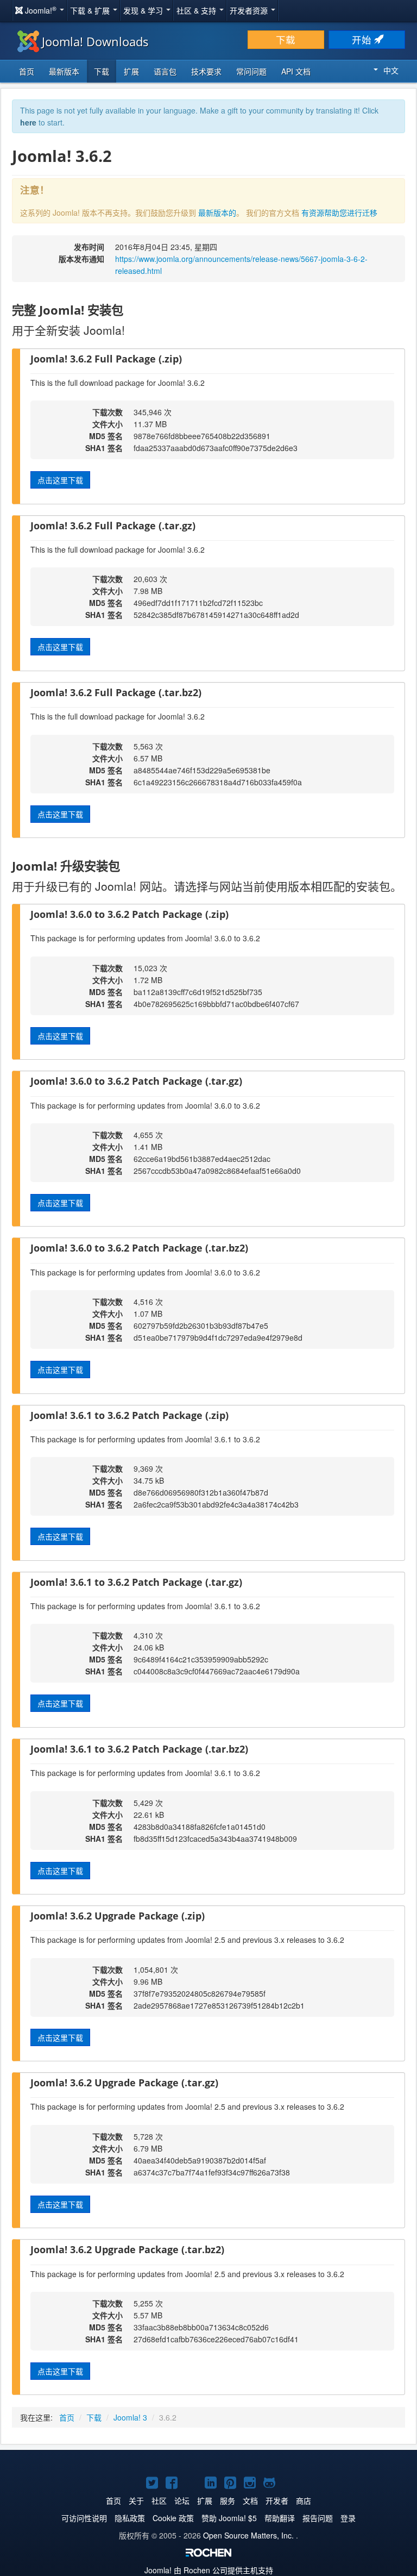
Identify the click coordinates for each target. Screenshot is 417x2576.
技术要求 (206, 71)
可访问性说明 (84, 2518)
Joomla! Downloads (95, 41)
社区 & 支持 (197, 10)
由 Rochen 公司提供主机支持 (209, 2570)
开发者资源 (250, 10)
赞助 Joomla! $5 (229, 2518)
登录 (348, 2518)
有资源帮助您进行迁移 (339, 212)
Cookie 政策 (173, 2518)
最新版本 (64, 71)
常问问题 (251, 71)
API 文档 (296, 71)
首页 (27, 71)
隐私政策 (130, 2518)
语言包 (165, 71)
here (28, 122)
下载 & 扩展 (91, 10)
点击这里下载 (60, 480)
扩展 (131, 71)
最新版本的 (217, 212)
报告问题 (318, 2518)
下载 (286, 39)
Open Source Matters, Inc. (248, 2535)
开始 (363, 39)
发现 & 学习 (144, 10)
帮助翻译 (280, 2518)
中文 (391, 70)
